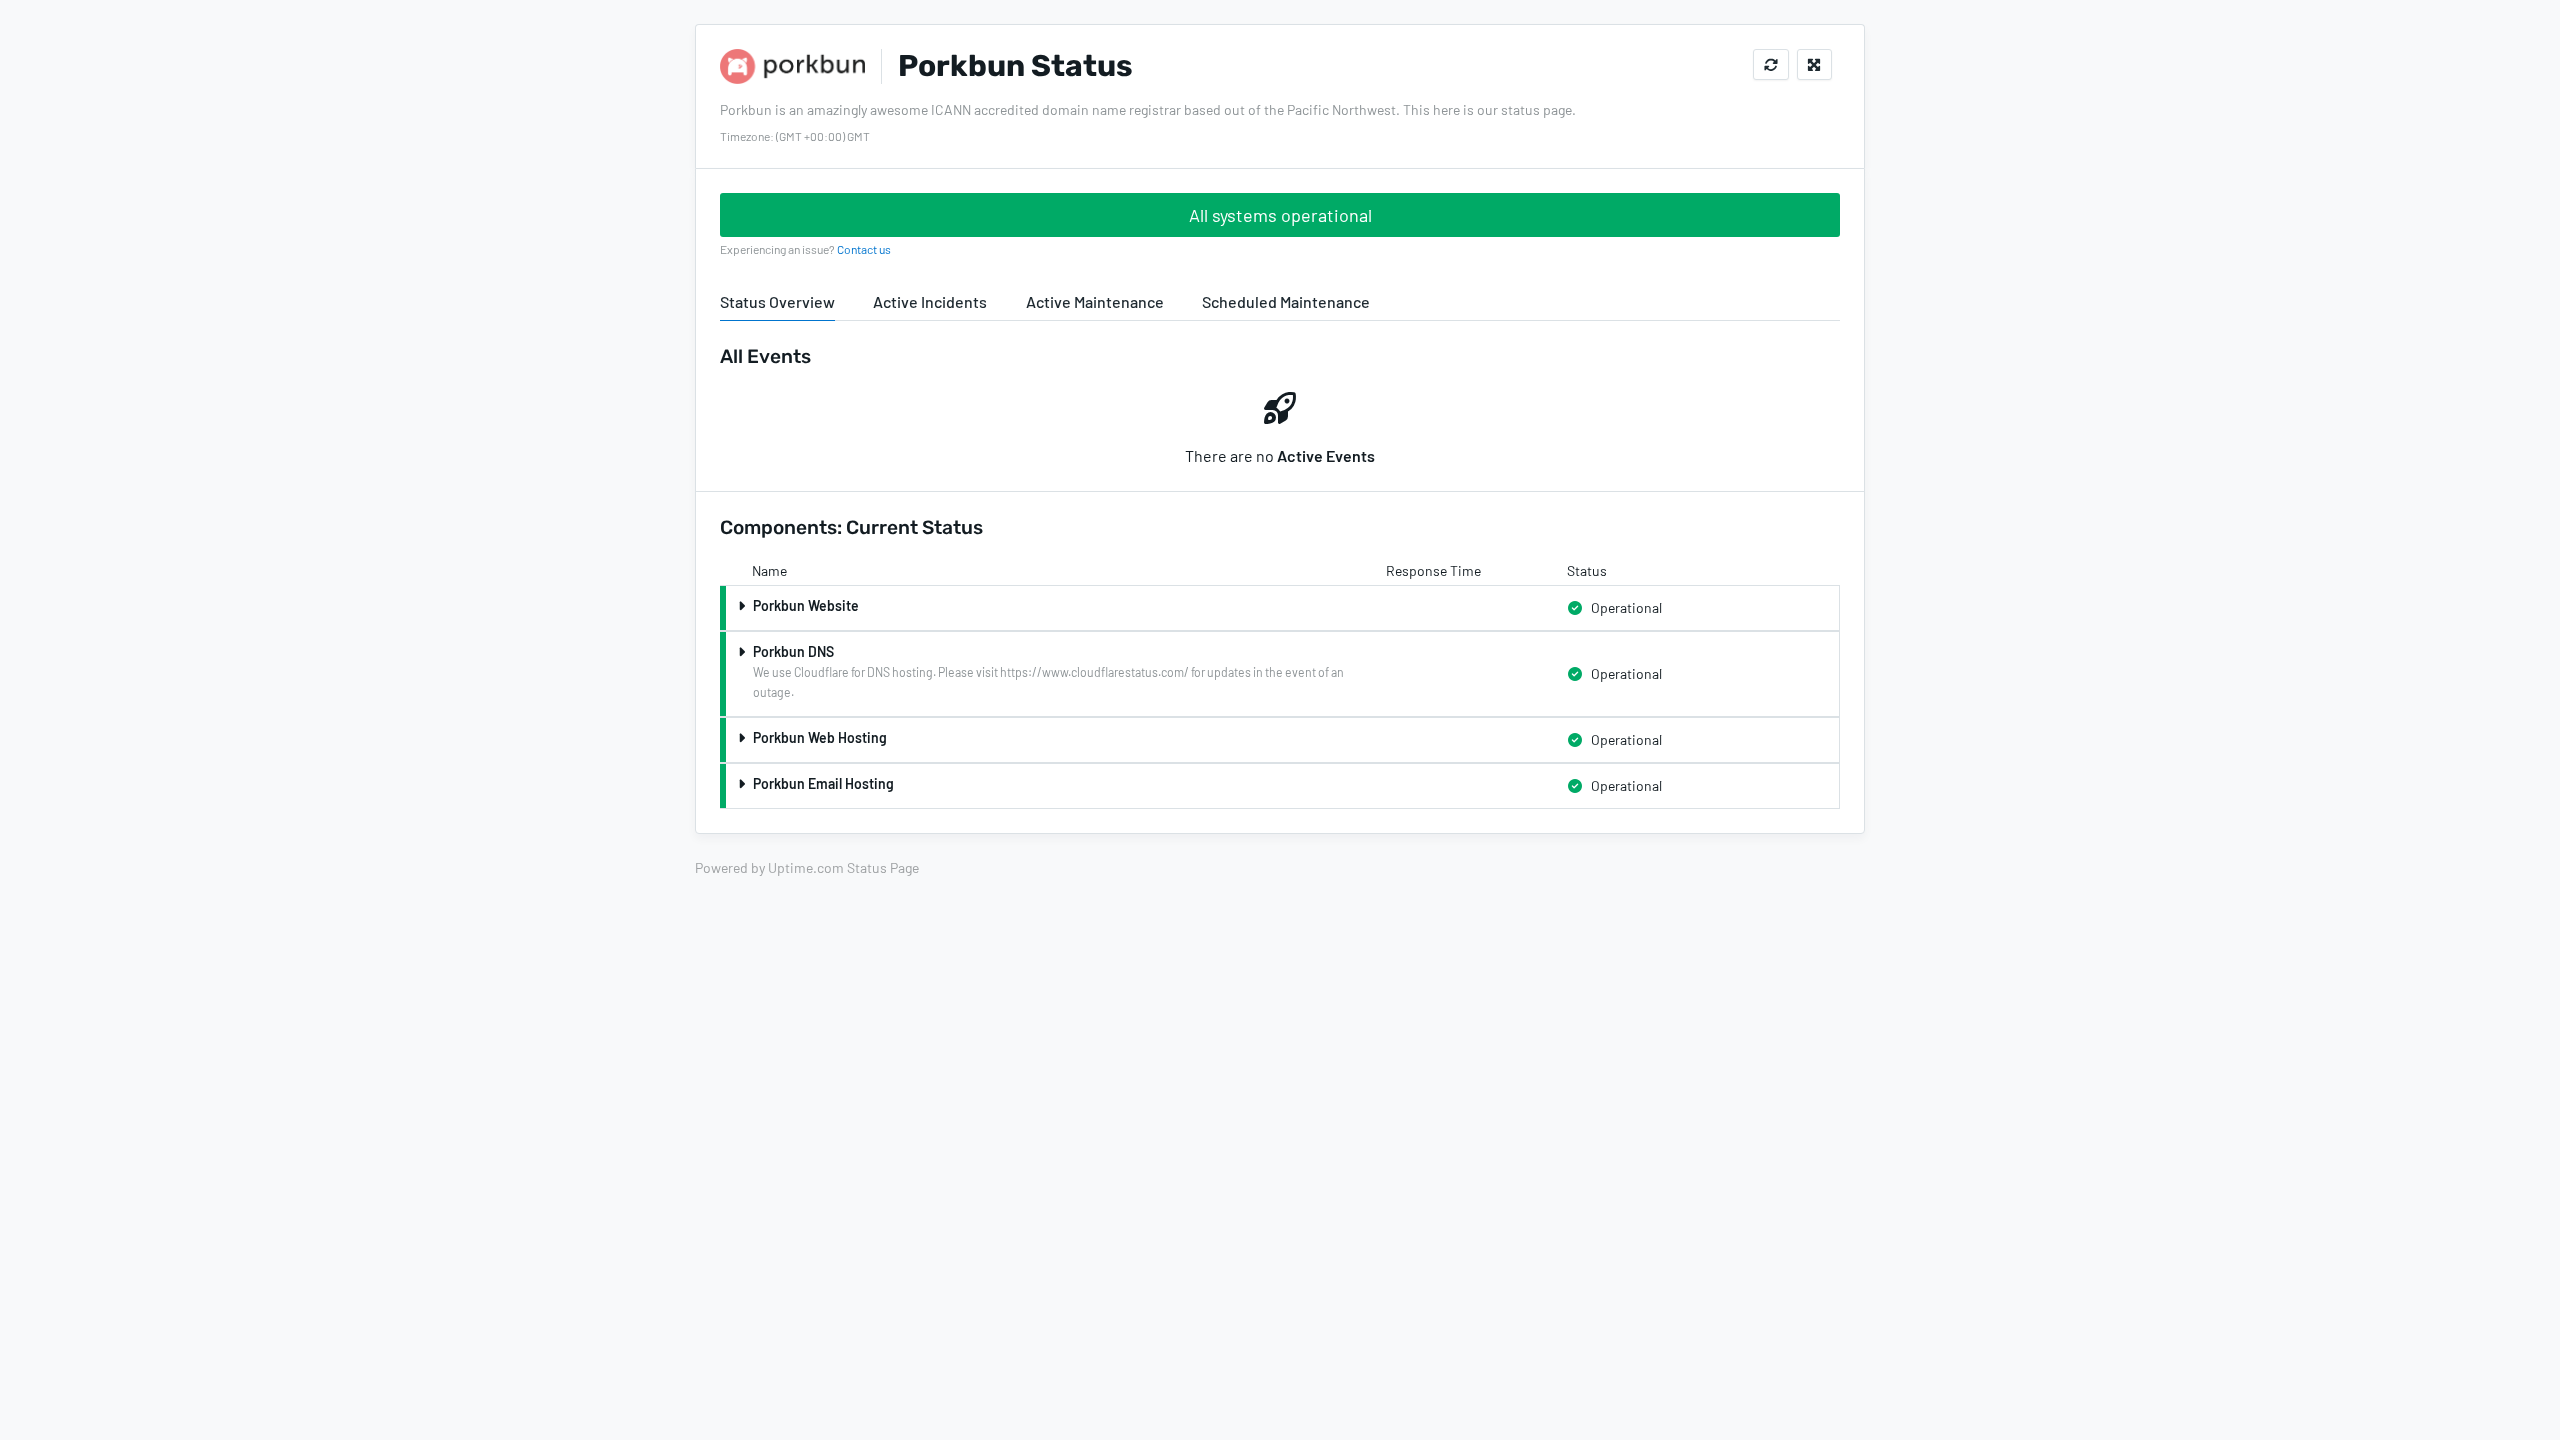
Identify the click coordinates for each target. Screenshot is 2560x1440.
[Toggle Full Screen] (1815, 64)
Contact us (864, 249)
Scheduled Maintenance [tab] (1286, 301)
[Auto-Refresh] (1771, 64)
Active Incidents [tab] (930, 301)
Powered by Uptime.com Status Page (807, 867)
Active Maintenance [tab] (1095, 301)
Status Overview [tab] (777, 301)
